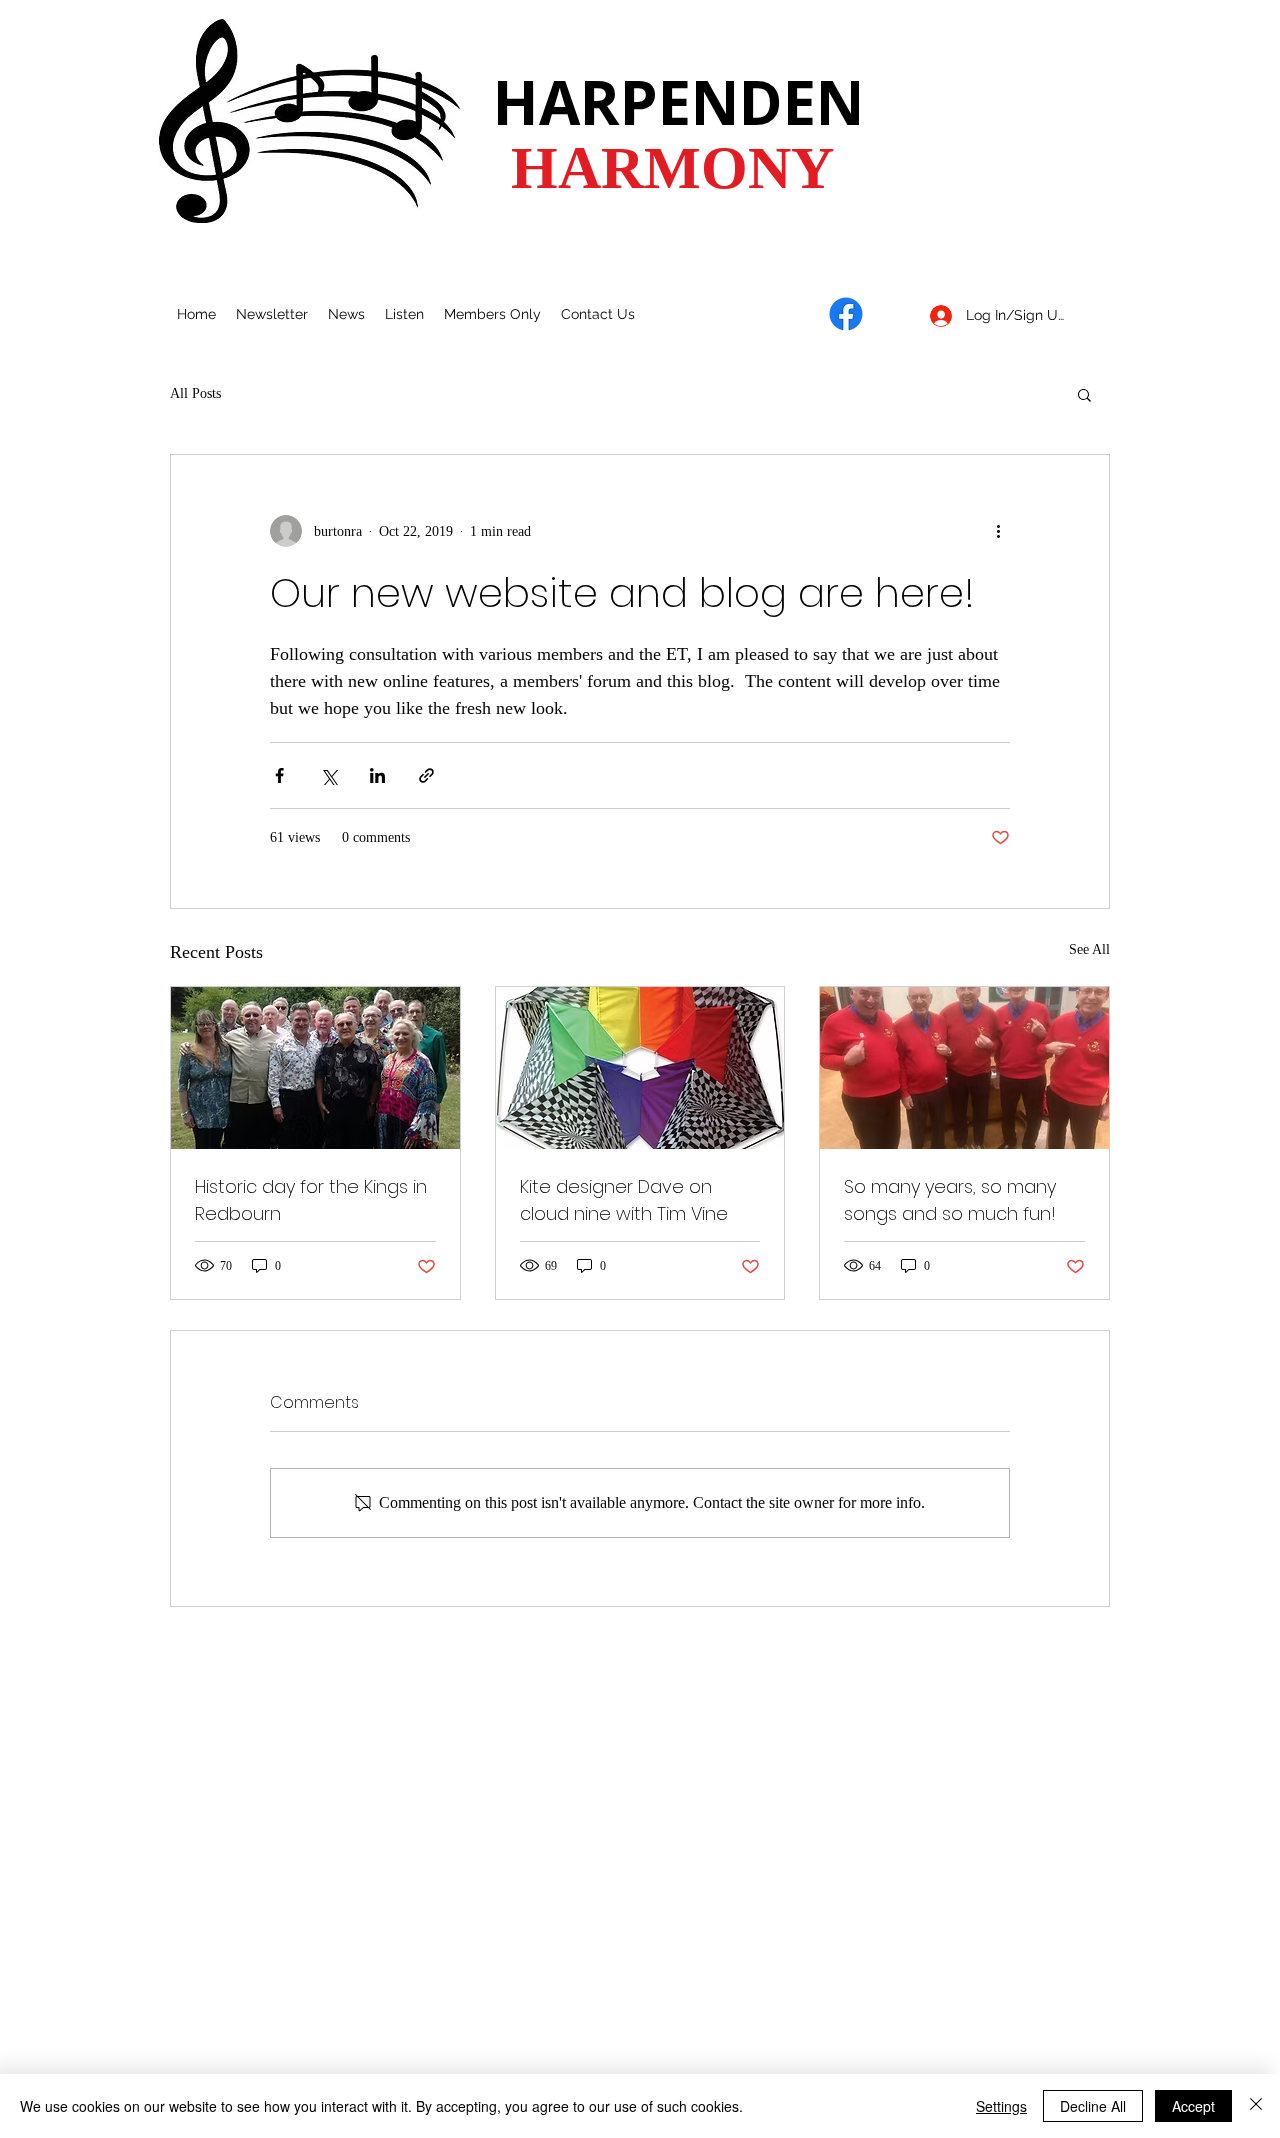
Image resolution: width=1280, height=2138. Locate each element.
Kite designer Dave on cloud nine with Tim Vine (624, 1200)
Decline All (1093, 2106)
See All (1089, 949)
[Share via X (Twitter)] (328, 775)
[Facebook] (846, 314)
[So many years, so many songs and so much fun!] (964, 1068)
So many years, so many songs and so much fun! (950, 1200)
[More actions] (998, 531)
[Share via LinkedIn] (377, 775)
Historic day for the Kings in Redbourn (311, 1200)
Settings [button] (1001, 2106)
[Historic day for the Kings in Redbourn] (315, 1068)
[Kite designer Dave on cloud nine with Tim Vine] (640, 1068)
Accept (1193, 2106)
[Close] (1256, 2106)
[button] (1084, 394)
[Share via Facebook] (279, 775)
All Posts (195, 393)
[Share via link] (426, 775)
